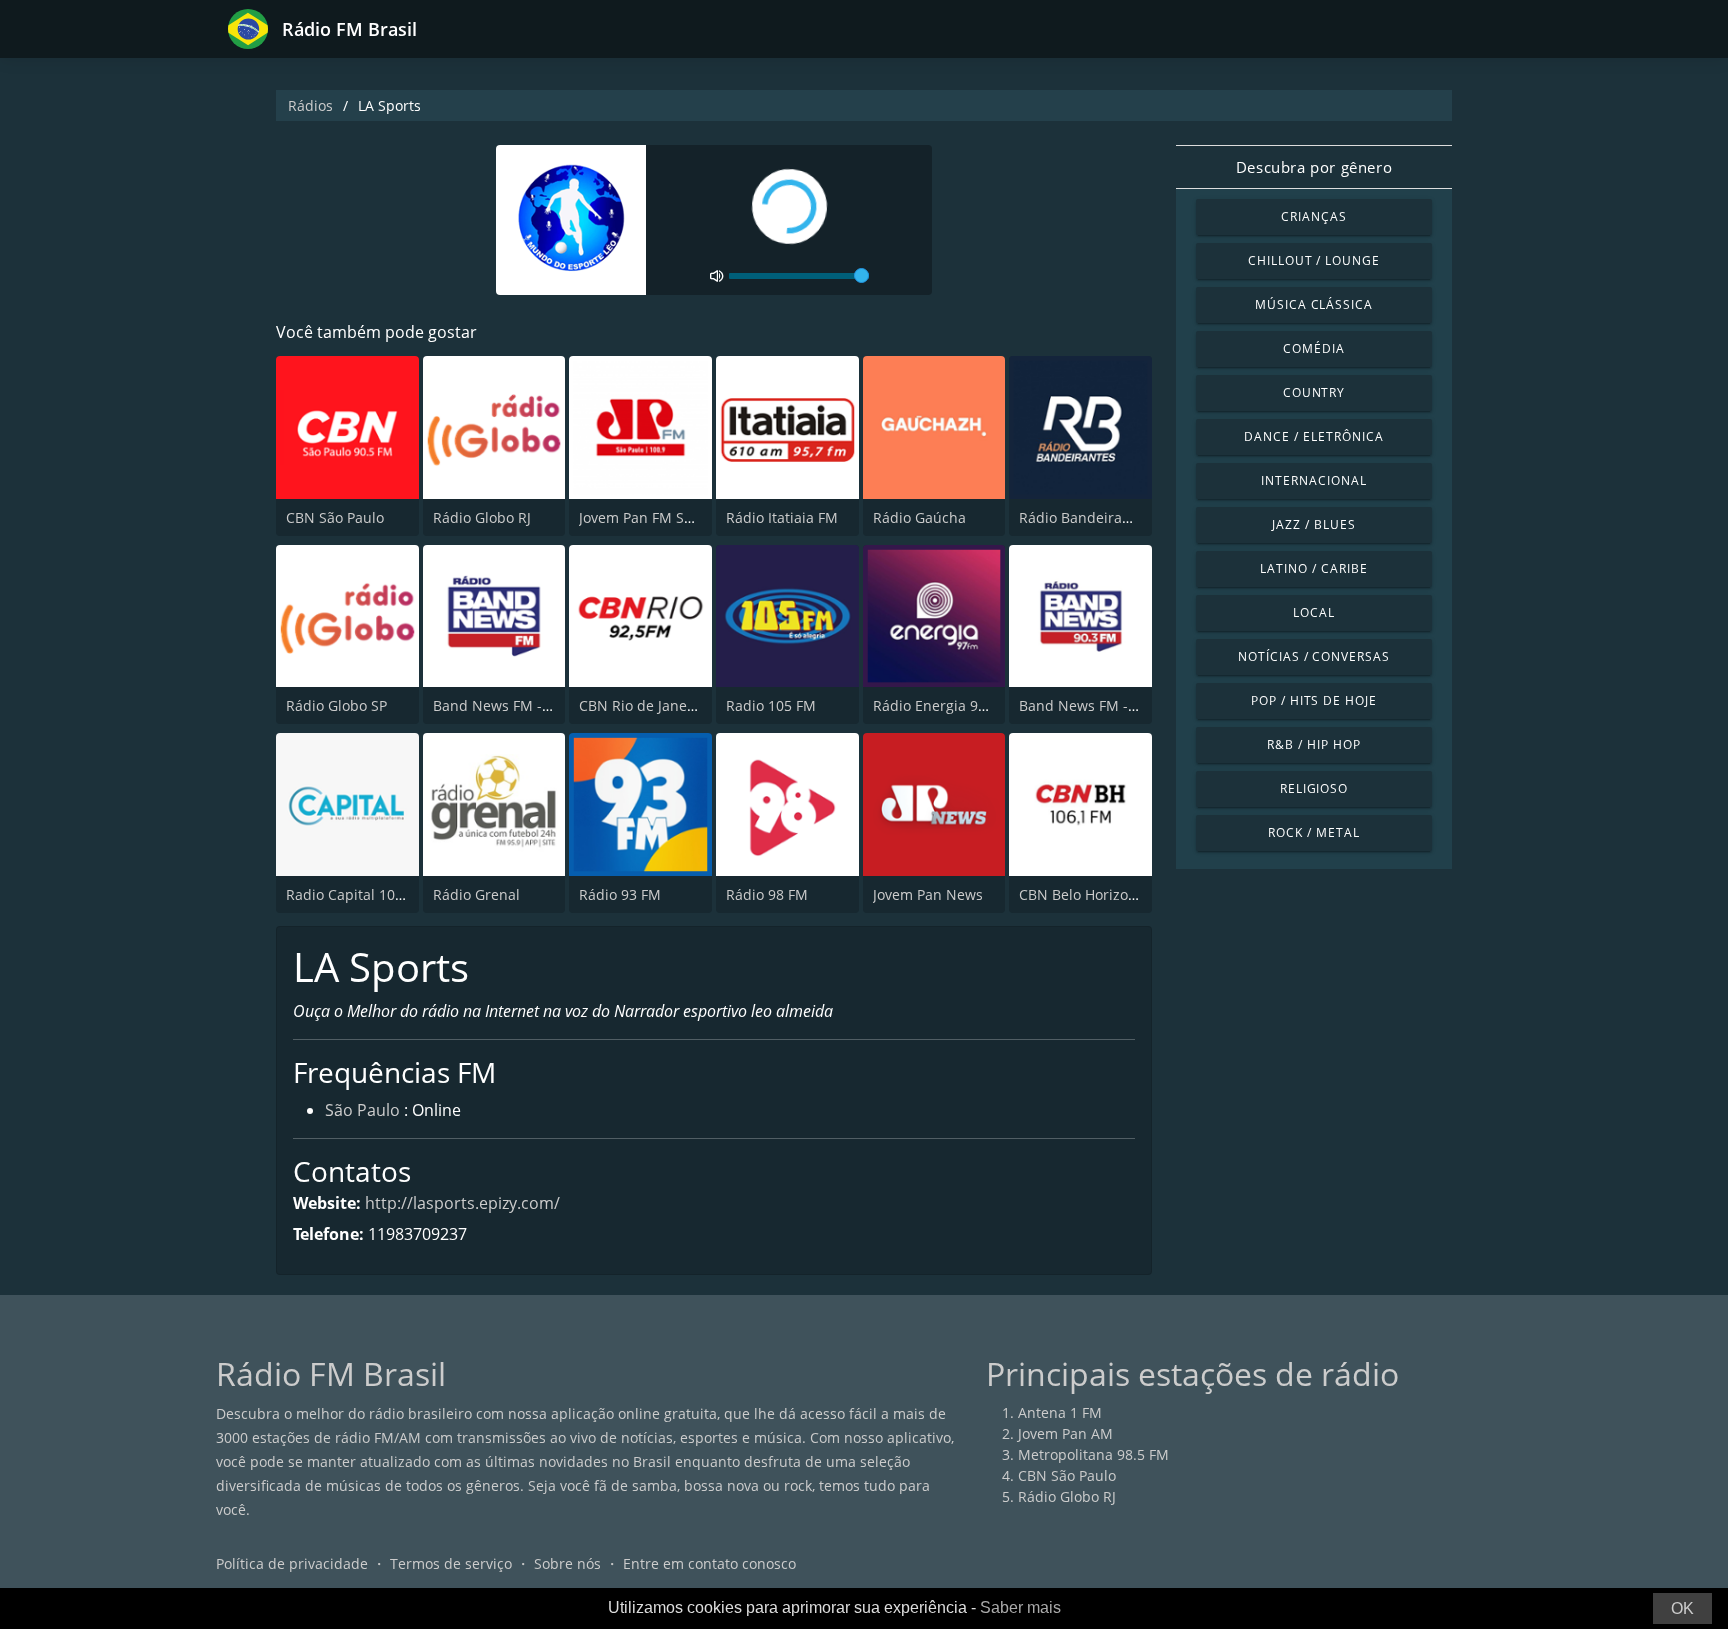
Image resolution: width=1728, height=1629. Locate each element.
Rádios (310, 105)
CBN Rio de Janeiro (642, 705)
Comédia (1314, 348)
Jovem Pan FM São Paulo (660, 517)
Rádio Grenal (476, 894)
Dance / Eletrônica (1313, 436)
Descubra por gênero (1314, 167)
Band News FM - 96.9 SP (513, 705)
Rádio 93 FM (620, 894)
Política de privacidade (292, 1563)
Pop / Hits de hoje (1314, 700)
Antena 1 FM (1060, 1412)
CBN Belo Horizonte (1084, 894)
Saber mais (1020, 1607)
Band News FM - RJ (1082, 705)
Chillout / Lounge (1314, 260)
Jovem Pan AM (1065, 1433)
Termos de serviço (451, 1563)
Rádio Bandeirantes (1085, 517)
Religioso (1314, 788)
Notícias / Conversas (1314, 656)
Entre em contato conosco (709, 1563)
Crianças (1314, 216)
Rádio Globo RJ (482, 517)
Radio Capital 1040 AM (361, 894)
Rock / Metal (1314, 832)
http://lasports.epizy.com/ (462, 1203)
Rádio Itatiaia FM (782, 517)
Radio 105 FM (771, 705)
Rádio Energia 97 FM (941, 705)
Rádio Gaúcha (919, 517)
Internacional (1313, 480)
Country (1314, 392)
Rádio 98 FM (767, 894)
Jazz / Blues (1314, 524)
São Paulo (362, 1110)
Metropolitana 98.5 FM (1093, 1454)
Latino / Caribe (1313, 568)
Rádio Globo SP (336, 705)
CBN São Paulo (335, 517)
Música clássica (1314, 304)
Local (1314, 612)
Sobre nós (567, 1563)
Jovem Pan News (928, 894)
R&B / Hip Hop (1313, 744)
